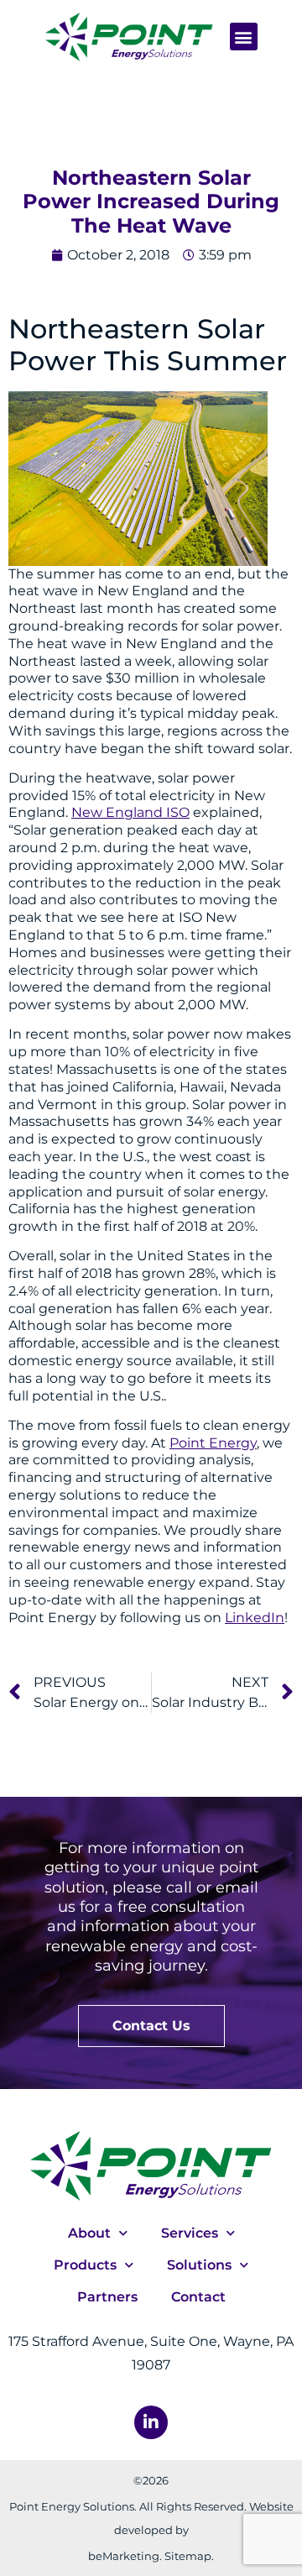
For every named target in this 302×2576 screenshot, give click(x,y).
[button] (244, 37)
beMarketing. (125, 2556)
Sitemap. (189, 2556)
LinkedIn (255, 1618)
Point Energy (213, 1443)
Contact (198, 2297)
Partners (107, 2297)
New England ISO (130, 812)
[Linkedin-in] (151, 2422)
